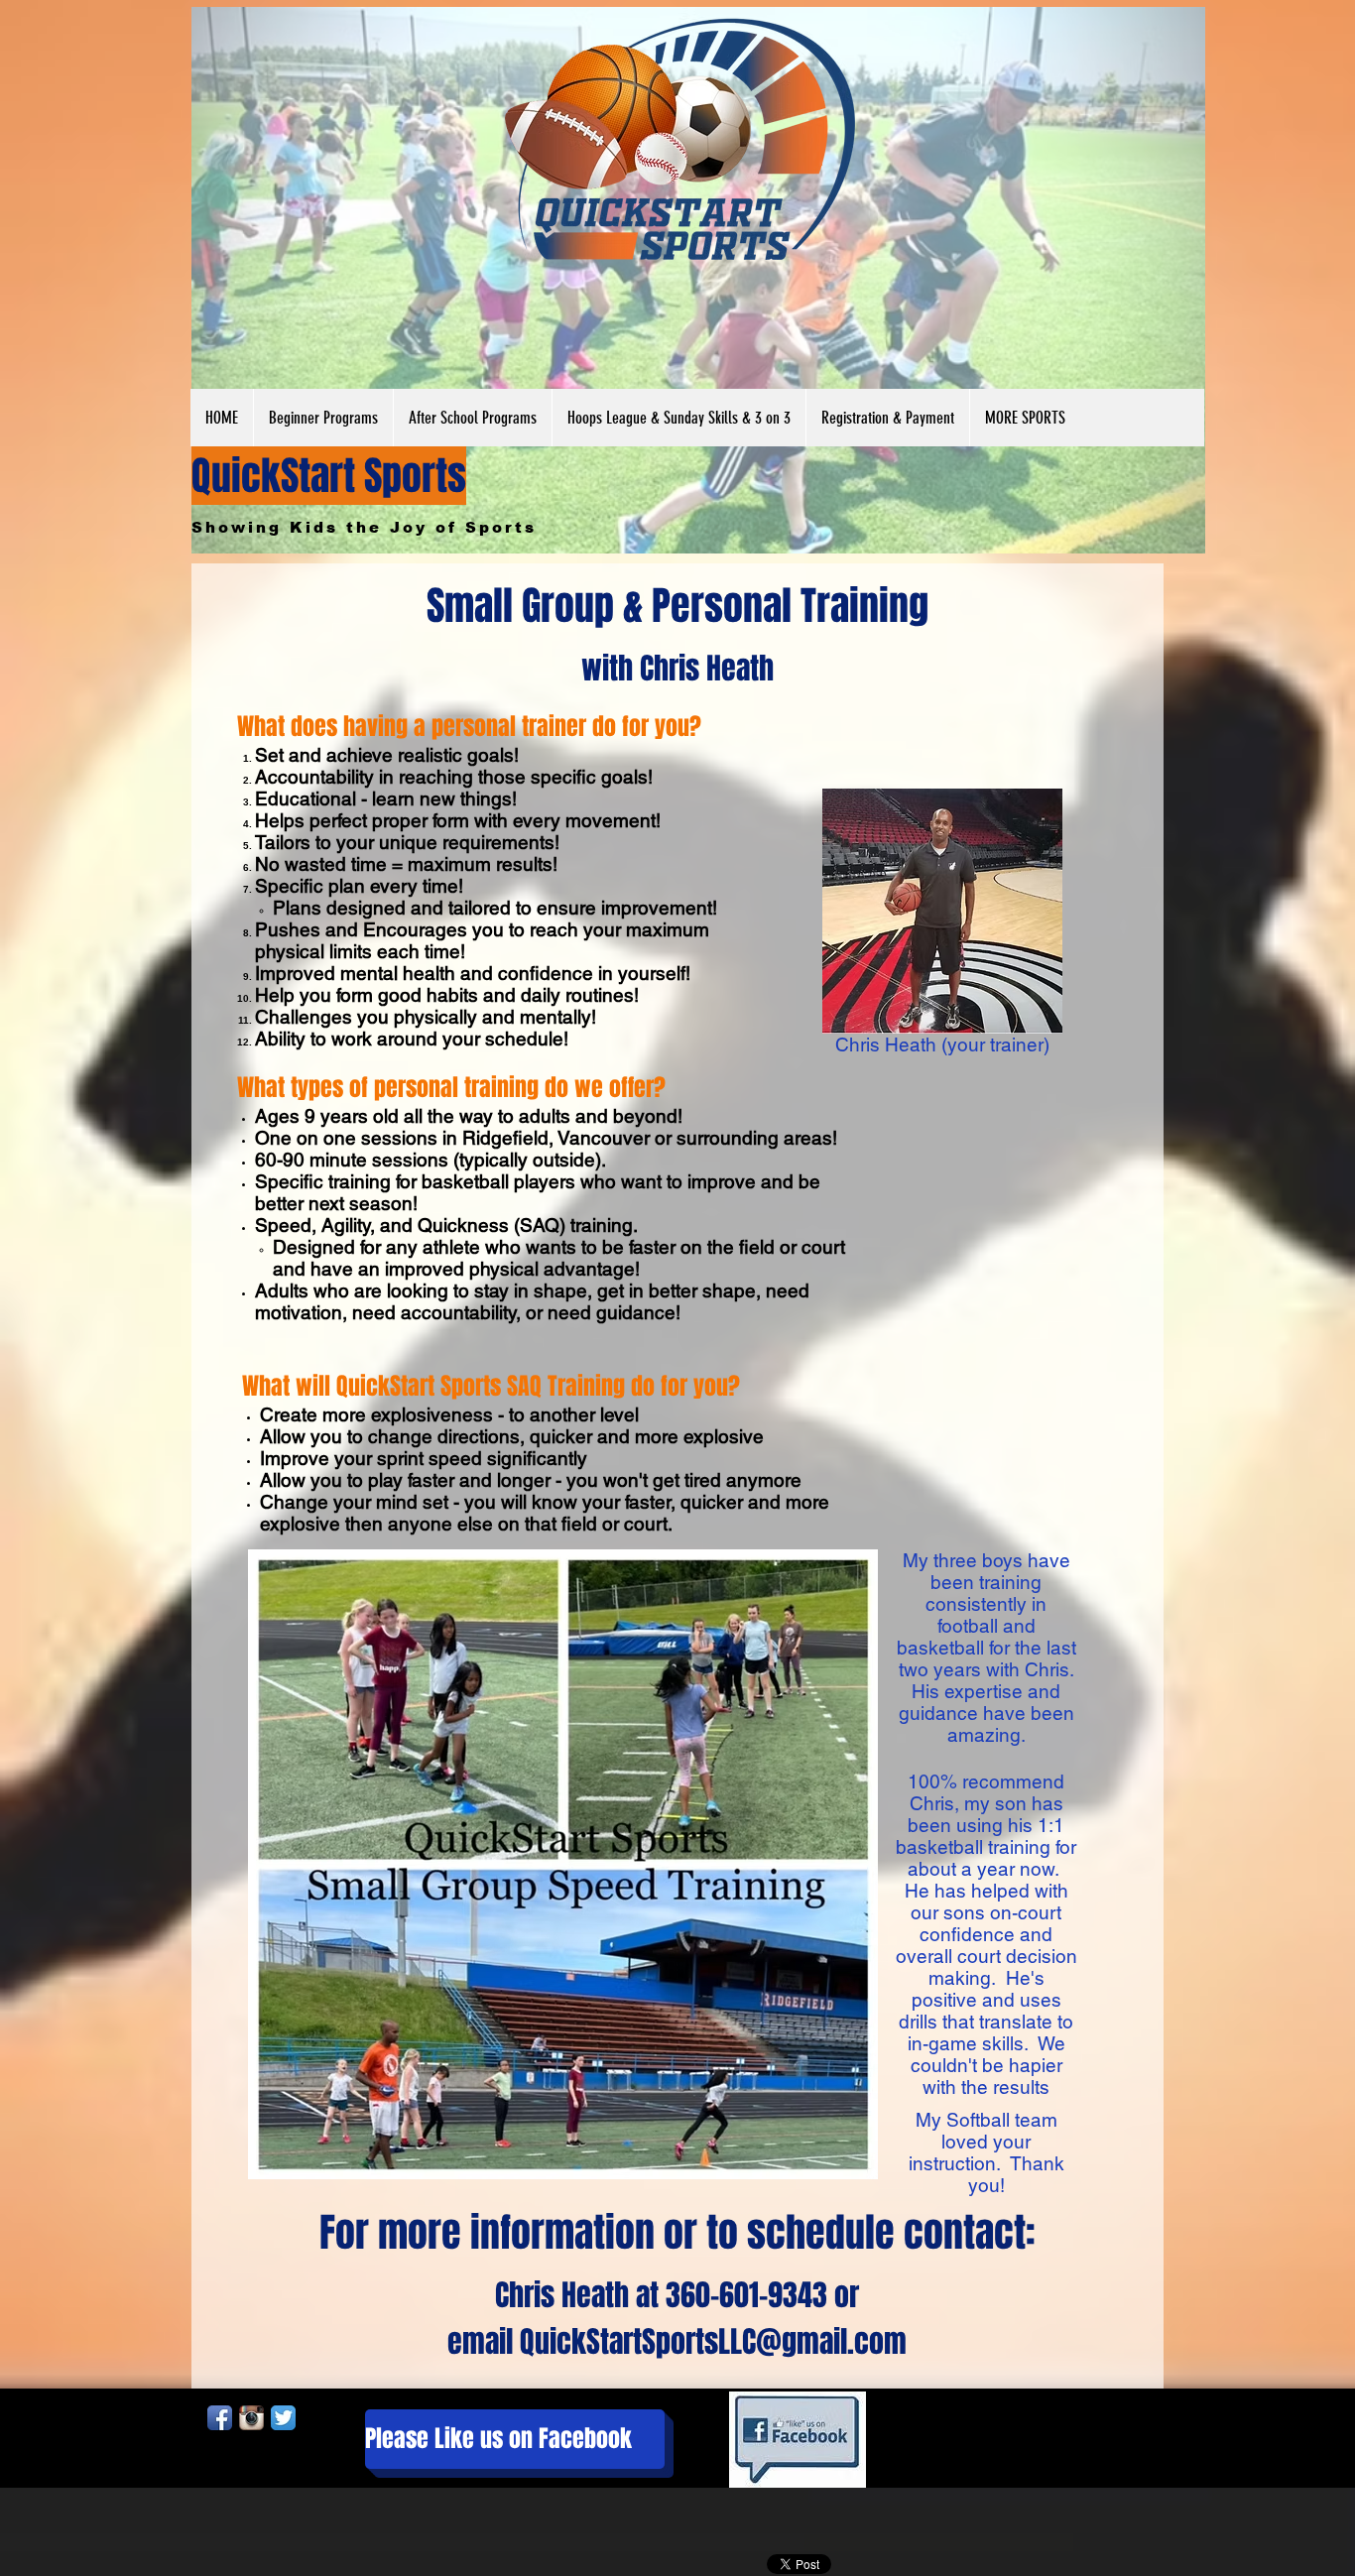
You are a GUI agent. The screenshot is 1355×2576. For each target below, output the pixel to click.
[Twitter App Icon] (283, 2418)
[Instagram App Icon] (251, 2418)
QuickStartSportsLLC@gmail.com (713, 2342)
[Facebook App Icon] (220, 2418)
